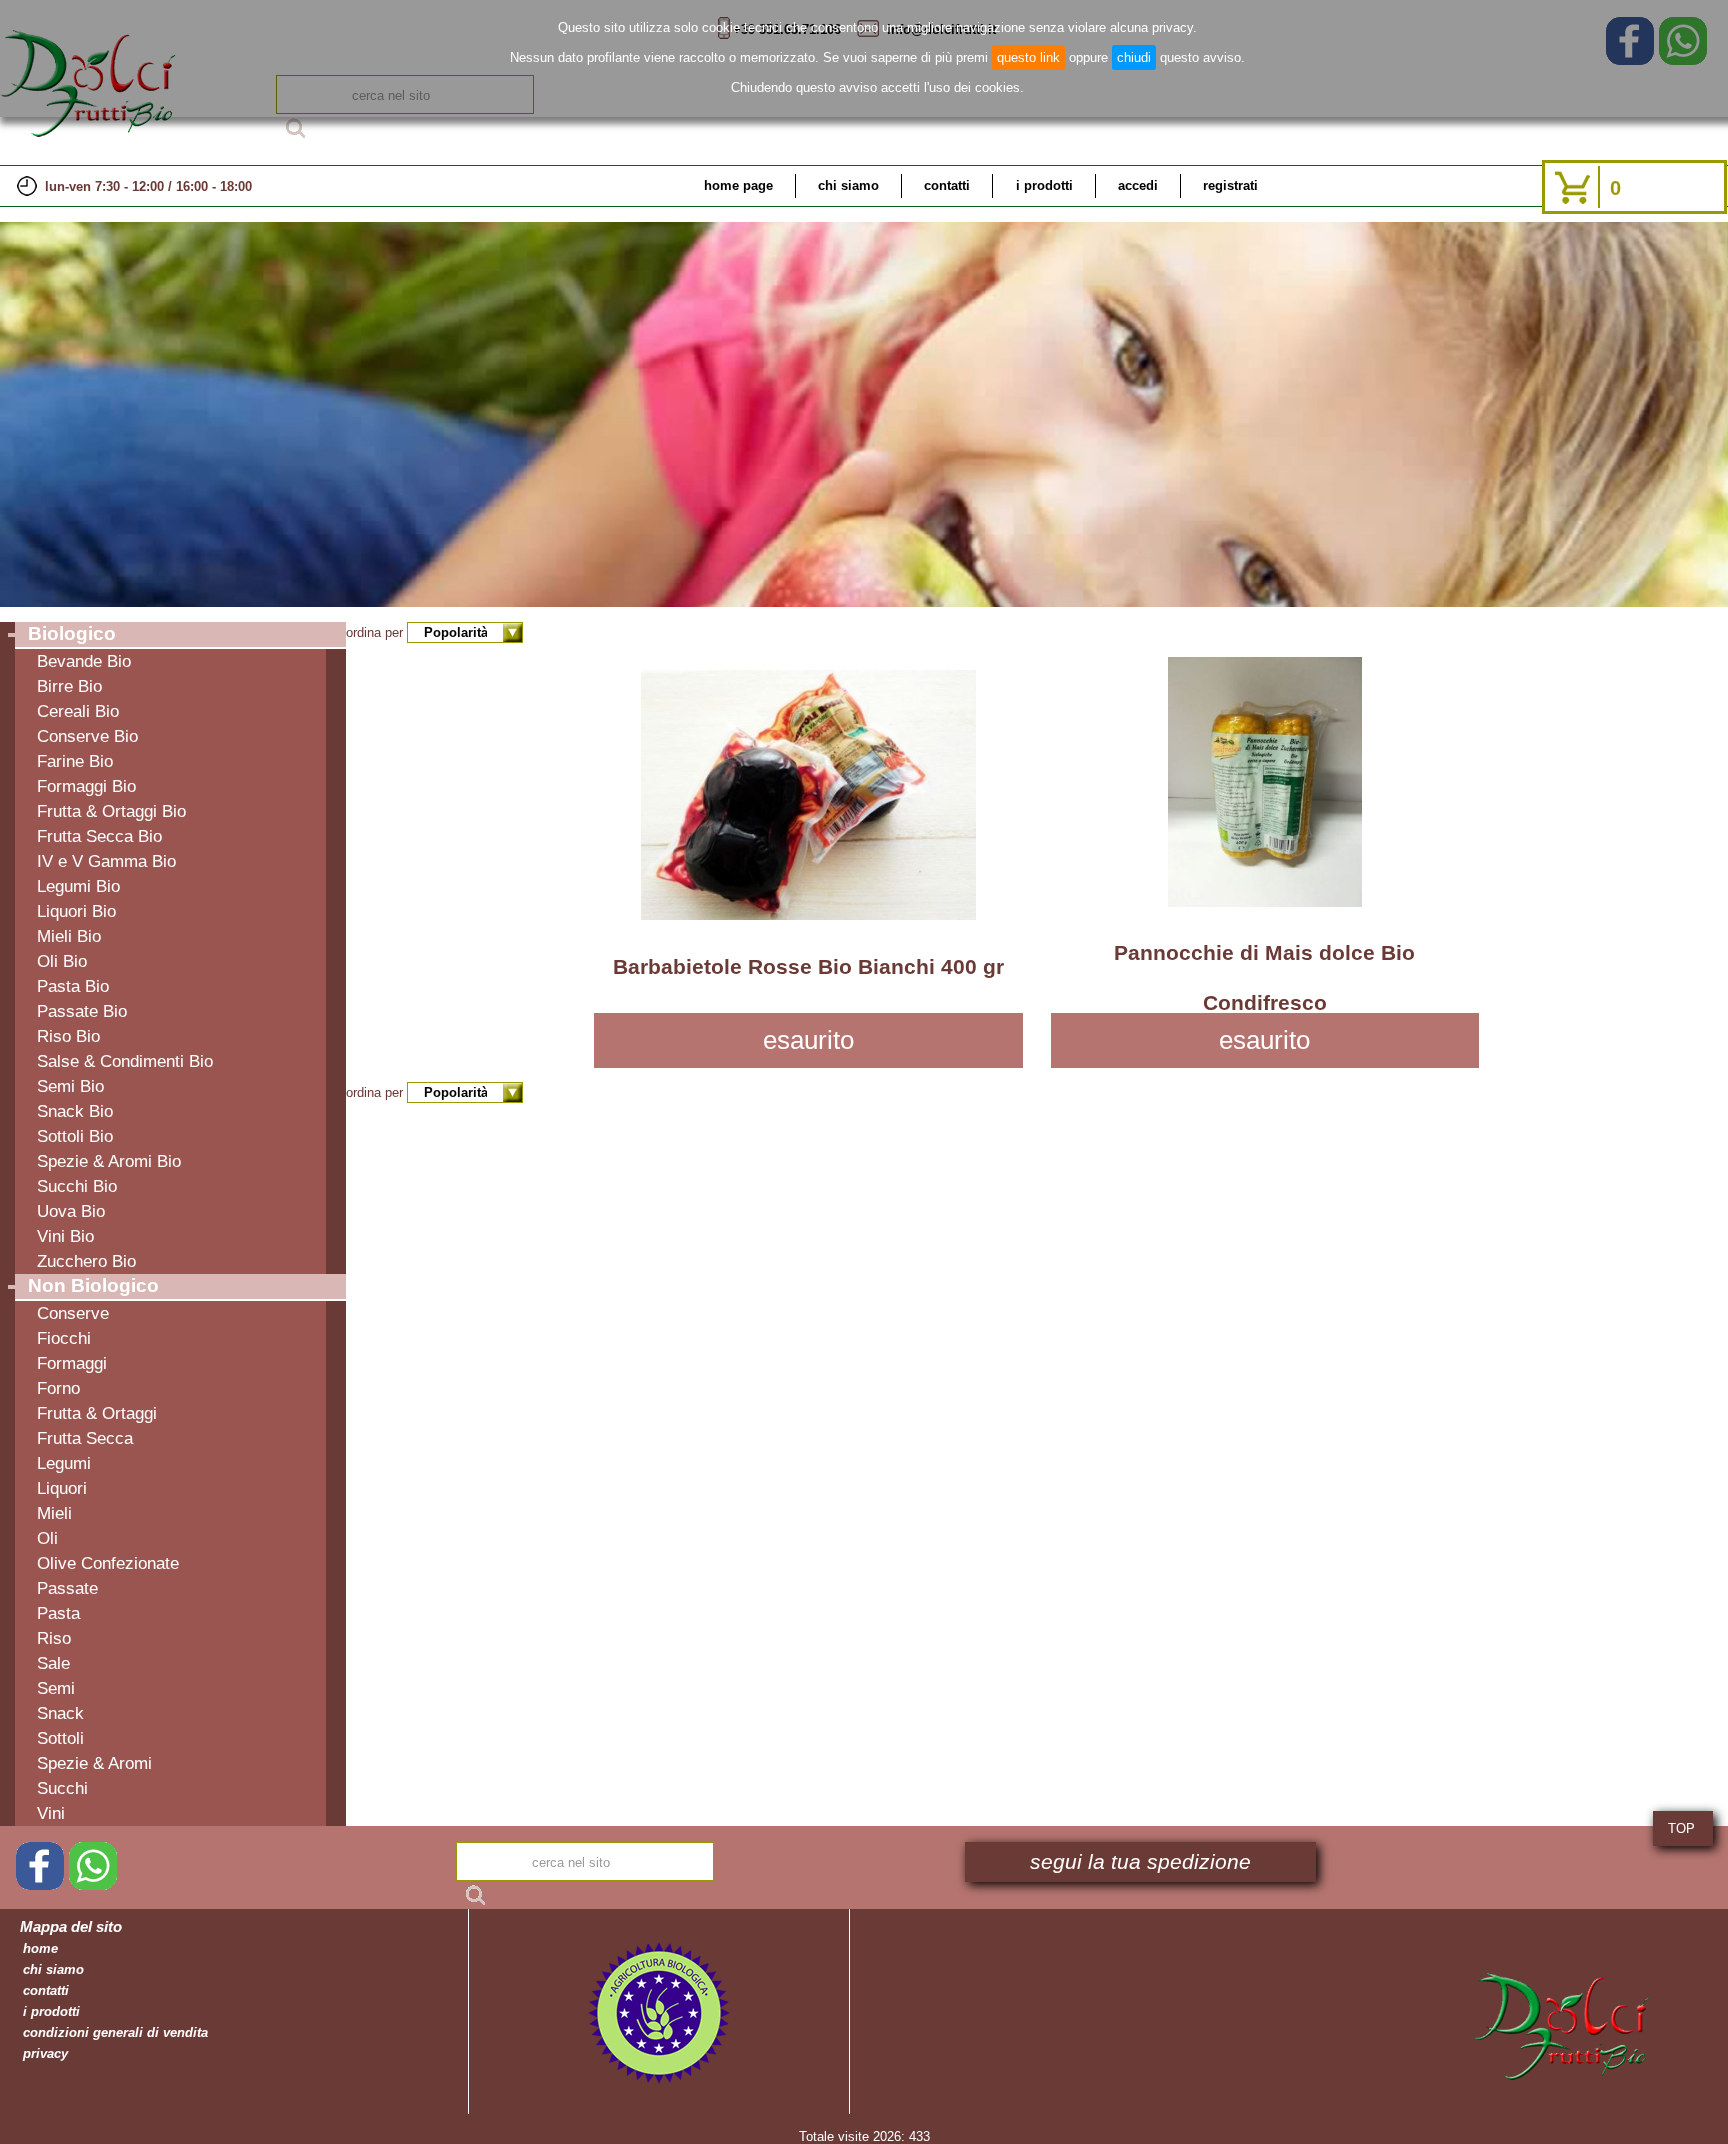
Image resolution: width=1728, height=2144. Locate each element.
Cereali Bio (78, 711)
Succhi (62, 1788)
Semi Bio (70, 1086)
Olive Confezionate (108, 1563)
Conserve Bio (87, 736)
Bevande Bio (84, 661)
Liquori (62, 1488)
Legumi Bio (78, 886)
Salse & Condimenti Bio (125, 1061)
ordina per (376, 632)
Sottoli (60, 1738)
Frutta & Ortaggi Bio (111, 811)
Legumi (64, 1463)
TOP (1681, 1828)
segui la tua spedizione (1140, 1862)
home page (738, 185)
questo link (1028, 57)
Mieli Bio (69, 936)
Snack (60, 1713)
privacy (45, 2053)
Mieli (54, 1513)
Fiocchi (64, 1338)
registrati (1230, 185)
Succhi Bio (77, 1186)
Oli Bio (62, 961)
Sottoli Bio (75, 1136)
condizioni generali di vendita (115, 2032)
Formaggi (72, 1363)
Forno (58, 1388)
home (40, 1948)
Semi (56, 1688)
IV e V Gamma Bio (106, 861)
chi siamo (848, 185)
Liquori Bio (76, 911)
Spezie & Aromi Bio (109, 1161)
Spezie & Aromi (94, 1763)
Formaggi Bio (86, 786)
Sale (53, 1663)
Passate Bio (82, 1011)
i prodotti (1044, 185)
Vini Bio (65, 1236)
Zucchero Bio (86, 1261)
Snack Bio (75, 1111)
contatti (947, 185)
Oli (47, 1538)
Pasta (58, 1613)
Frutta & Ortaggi (97, 1413)
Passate (67, 1588)
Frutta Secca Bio (99, 836)
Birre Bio (69, 686)
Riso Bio (68, 1036)
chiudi (1134, 57)
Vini (51, 1813)
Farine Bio (75, 761)
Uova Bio (71, 1211)
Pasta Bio (73, 986)
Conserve (73, 1313)
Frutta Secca (85, 1438)
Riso (54, 1638)
